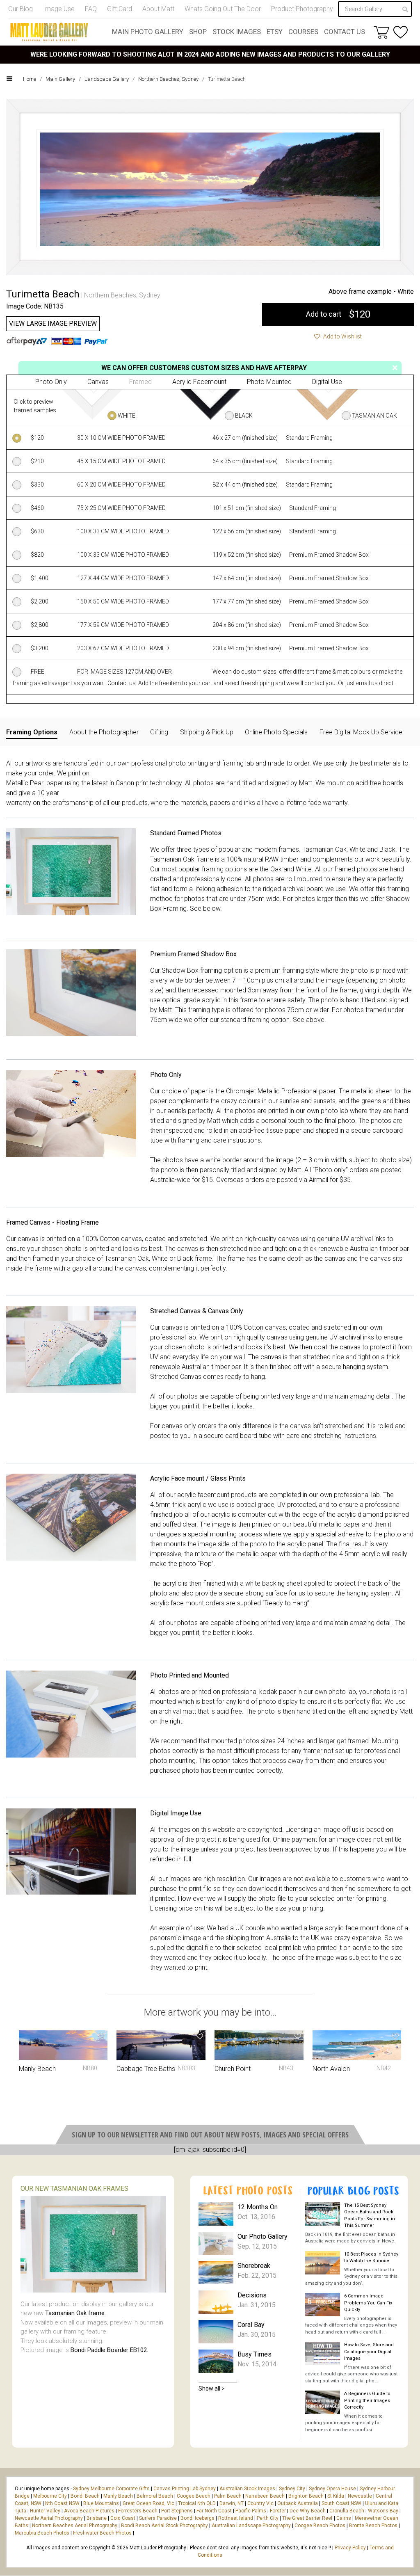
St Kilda (336, 2496)
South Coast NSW (341, 2503)
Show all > (212, 2389)
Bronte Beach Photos (373, 2526)
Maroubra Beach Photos (42, 2533)
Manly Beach (118, 2496)
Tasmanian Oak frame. (75, 2313)
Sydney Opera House (332, 2489)
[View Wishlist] (401, 32)
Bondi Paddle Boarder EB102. (109, 2350)
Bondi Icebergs (197, 2518)
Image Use (59, 9)
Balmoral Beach (155, 2496)
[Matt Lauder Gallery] (49, 32)
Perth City (268, 2518)
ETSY (275, 32)
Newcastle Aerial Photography (49, 2518)
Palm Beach (228, 2496)
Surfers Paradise (158, 2518)
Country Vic (260, 2503)
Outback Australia (298, 2503)
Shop (198, 32)
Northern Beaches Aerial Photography (75, 2526)
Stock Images (237, 32)
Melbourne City (50, 2496)
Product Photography (302, 9)
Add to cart (338, 314)
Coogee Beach (194, 2496)
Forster (278, 2511)
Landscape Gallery (107, 79)
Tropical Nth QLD (197, 2503)
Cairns (344, 2518)
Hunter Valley (45, 2511)
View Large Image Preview (53, 323)
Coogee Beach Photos (320, 2526)
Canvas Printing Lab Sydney (185, 2489)
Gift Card (120, 9)
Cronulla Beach (347, 2511)
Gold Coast (123, 2518)
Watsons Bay (383, 2511)
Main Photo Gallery (148, 32)
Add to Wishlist (342, 336)
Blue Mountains (100, 2503)
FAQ (91, 9)
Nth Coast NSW (62, 2503)
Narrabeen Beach (265, 2496)
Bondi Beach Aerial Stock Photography (164, 2526)
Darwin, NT (232, 2503)
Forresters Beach (138, 2511)
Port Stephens (177, 2511)
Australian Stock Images (247, 2489)
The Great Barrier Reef (307, 2518)
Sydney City (292, 2489)
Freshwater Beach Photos (102, 2533)
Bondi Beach (85, 2496)
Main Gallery (60, 79)
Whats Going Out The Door (223, 9)
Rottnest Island (236, 2518)
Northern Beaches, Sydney (168, 79)
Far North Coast (214, 2511)
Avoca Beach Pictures (89, 2511)
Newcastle (360, 2496)
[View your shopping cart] (381, 32)
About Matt (158, 9)
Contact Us (345, 32)
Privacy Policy (350, 2548)
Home (30, 79)
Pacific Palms (251, 2511)
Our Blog (21, 9)
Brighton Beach (306, 2496)
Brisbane (97, 2518)
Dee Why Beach (308, 2511)
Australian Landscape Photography (251, 2526)
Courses (303, 32)
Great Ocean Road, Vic (148, 2503)
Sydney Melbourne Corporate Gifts (112, 2489)
